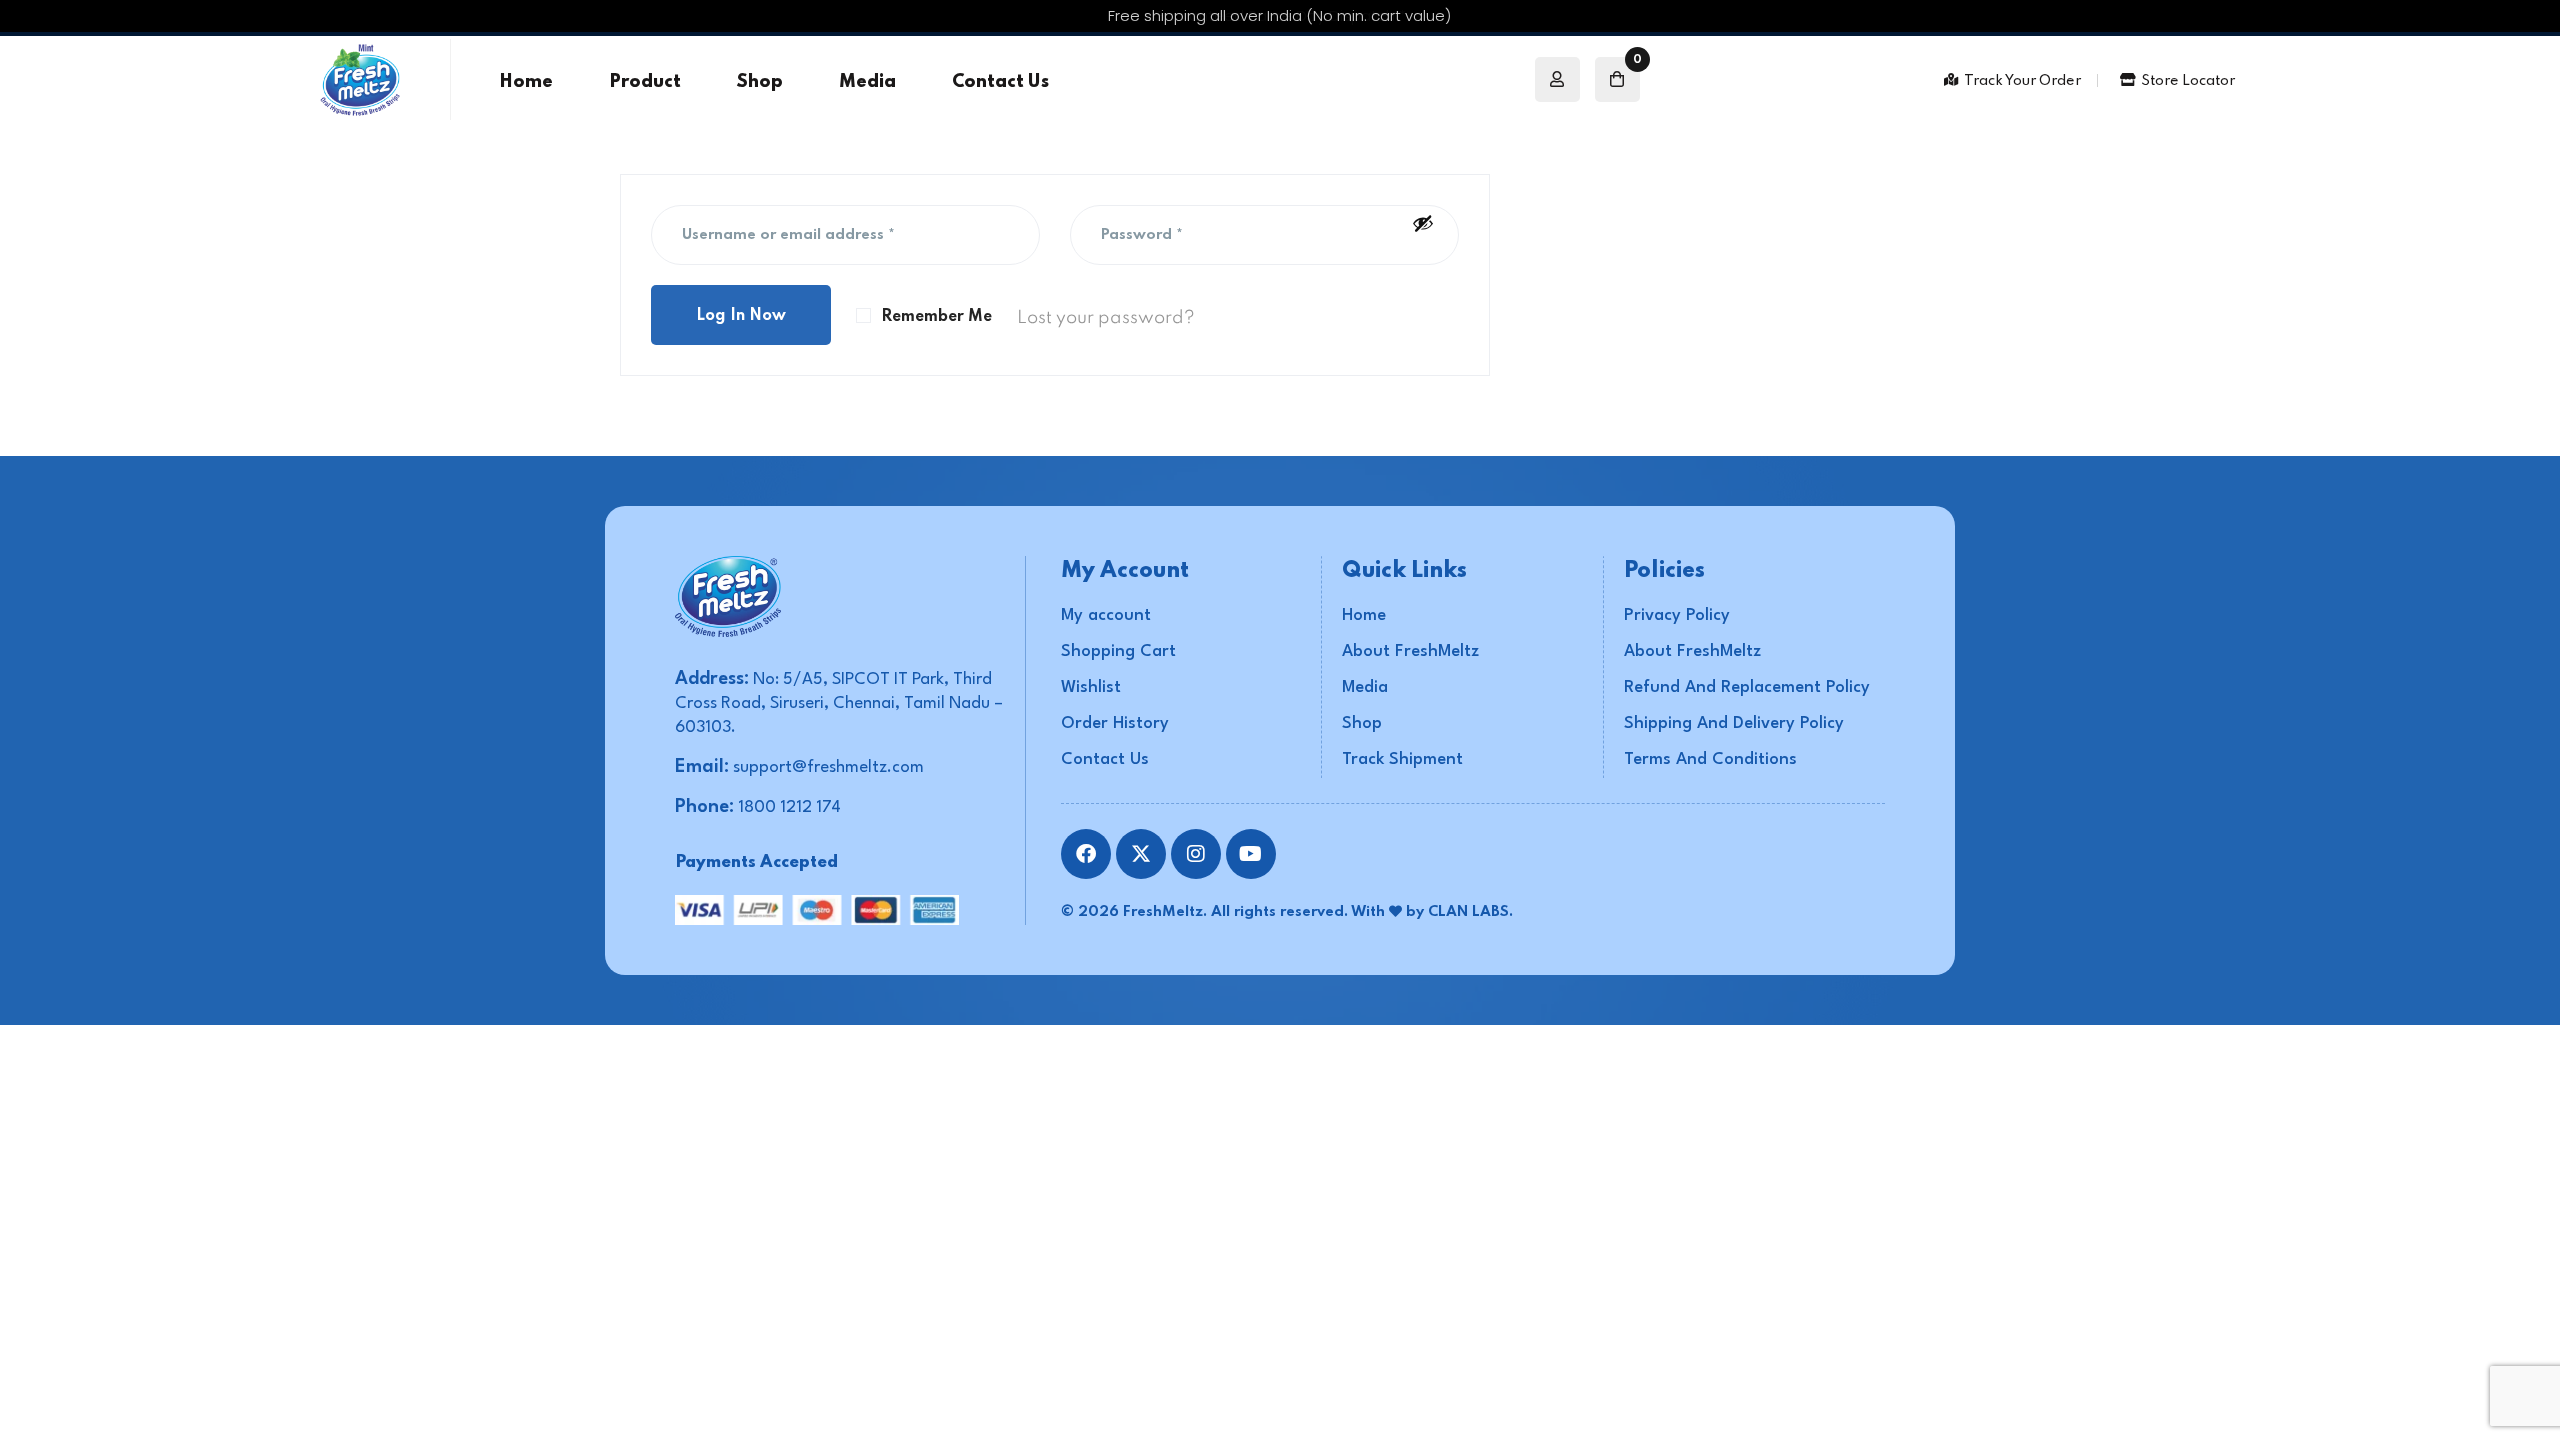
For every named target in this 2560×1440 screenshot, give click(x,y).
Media (867, 82)
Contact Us (1000, 82)
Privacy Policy (1677, 615)
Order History (1115, 723)
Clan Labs (1468, 912)
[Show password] (1423, 223)
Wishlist (1091, 687)
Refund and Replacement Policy (1747, 687)
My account (1106, 615)
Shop (760, 82)
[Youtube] (1251, 854)
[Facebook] (1086, 854)
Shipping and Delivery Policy (1734, 723)
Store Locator (2188, 81)
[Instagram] (1196, 854)
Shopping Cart (1118, 651)
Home (526, 82)
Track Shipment (1402, 759)
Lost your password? (1106, 318)
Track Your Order (2022, 81)
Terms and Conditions (1710, 759)
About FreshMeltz (1410, 651)
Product (645, 82)
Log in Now (741, 316)
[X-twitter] (1141, 854)
